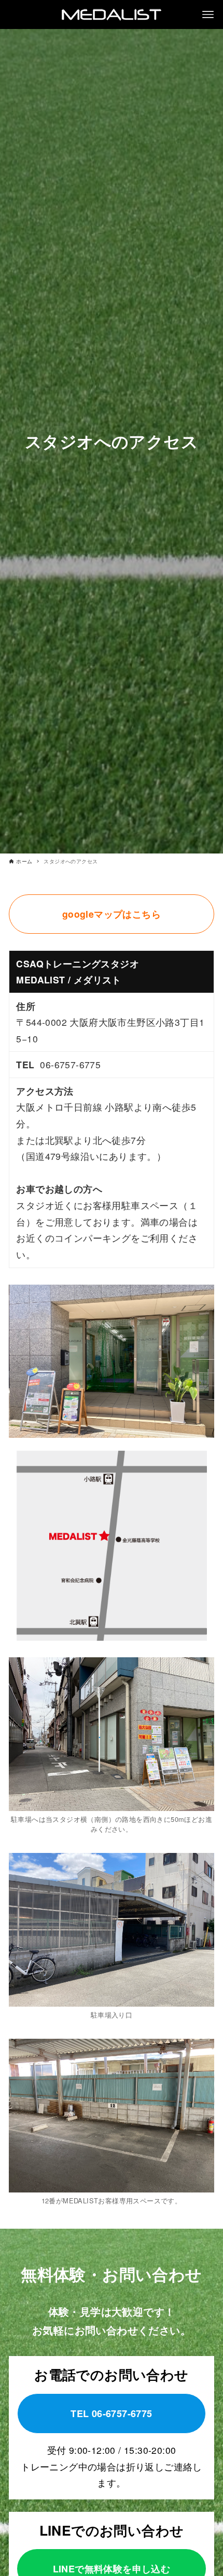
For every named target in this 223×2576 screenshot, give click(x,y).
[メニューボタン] (208, 14)
